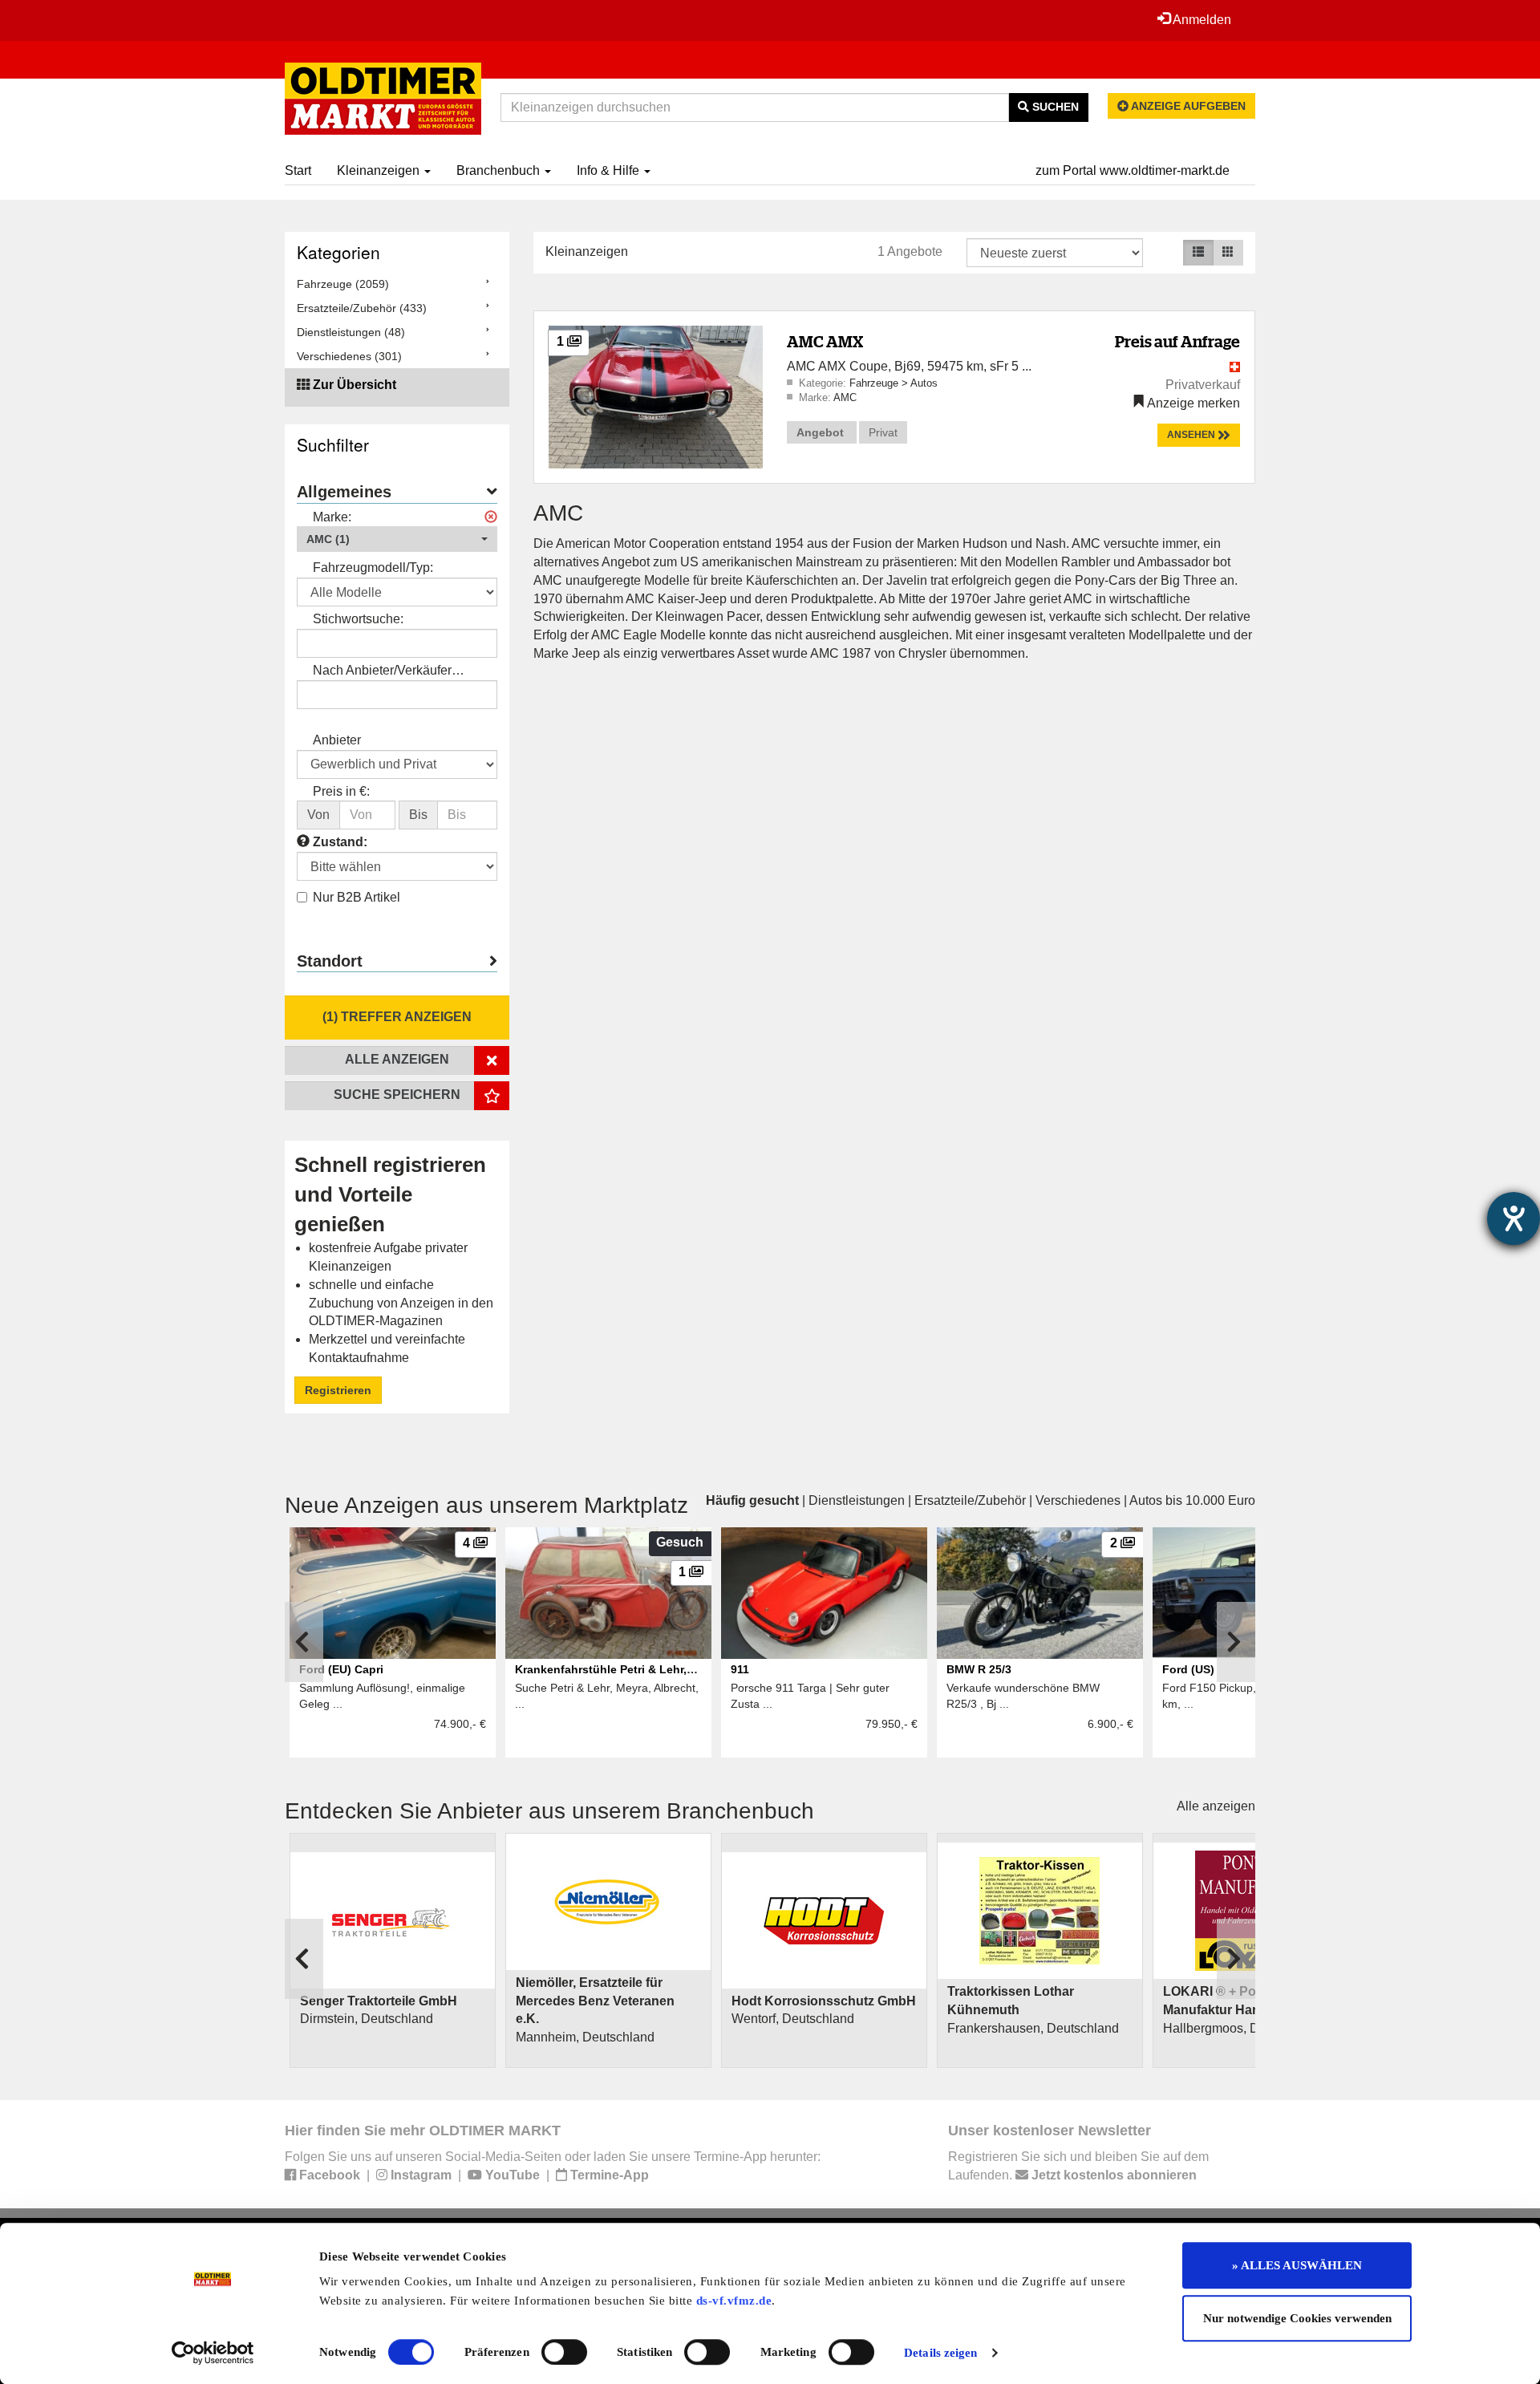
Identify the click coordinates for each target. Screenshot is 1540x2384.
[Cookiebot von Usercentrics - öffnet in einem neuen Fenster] (213, 2353)
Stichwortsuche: (358, 619)
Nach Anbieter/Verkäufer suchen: (382, 672)
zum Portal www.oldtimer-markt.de (1133, 170)
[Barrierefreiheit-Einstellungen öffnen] (1514, 1218)
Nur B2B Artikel (357, 897)
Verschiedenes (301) (349, 356)
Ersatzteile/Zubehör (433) (362, 308)
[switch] (564, 2352)
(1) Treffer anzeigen (397, 1017)
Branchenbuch (500, 170)
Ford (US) (1188, 1669)
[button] (397, 539)
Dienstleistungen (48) (351, 332)
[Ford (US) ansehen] (1256, 1593)
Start (298, 170)
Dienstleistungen (857, 1500)
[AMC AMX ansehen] (656, 396)
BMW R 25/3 (979, 1669)
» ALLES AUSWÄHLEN (1297, 2265)
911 (740, 1669)
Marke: (332, 517)
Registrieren (338, 1390)
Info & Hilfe (610, 170)
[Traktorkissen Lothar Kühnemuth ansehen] (1040, 1911)
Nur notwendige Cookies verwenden (1297, 2318)
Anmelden (1201, 20)
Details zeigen (940, 2353)
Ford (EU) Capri (341, 1669)
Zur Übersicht (355, 385)
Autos (924, 383)
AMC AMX (825, 341)
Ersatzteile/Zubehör (970, 1500)
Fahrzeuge (875, 383)
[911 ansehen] (824, 1593)
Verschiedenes (1078, 1500)
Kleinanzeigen (380, 170)
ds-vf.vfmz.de (734, 2301)
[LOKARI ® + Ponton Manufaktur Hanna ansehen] (1256, 1911)
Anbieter (337, 740)
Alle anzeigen (1216, 1806)
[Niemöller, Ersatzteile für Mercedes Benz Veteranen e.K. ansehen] (608, 1902)
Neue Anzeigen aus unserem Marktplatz (486, 1505)
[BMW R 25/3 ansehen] (1040, 1593)
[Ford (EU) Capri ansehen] (393, 1593)
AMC (845, 397)
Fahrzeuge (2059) (343, 284)
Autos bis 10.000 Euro (1192, 1500)
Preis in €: (341, 791)
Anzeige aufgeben (1187, 106)
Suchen (1054, 107)
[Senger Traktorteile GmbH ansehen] (393, 1920)
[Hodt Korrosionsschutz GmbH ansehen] (824, 1920)
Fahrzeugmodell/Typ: (373, 568)
